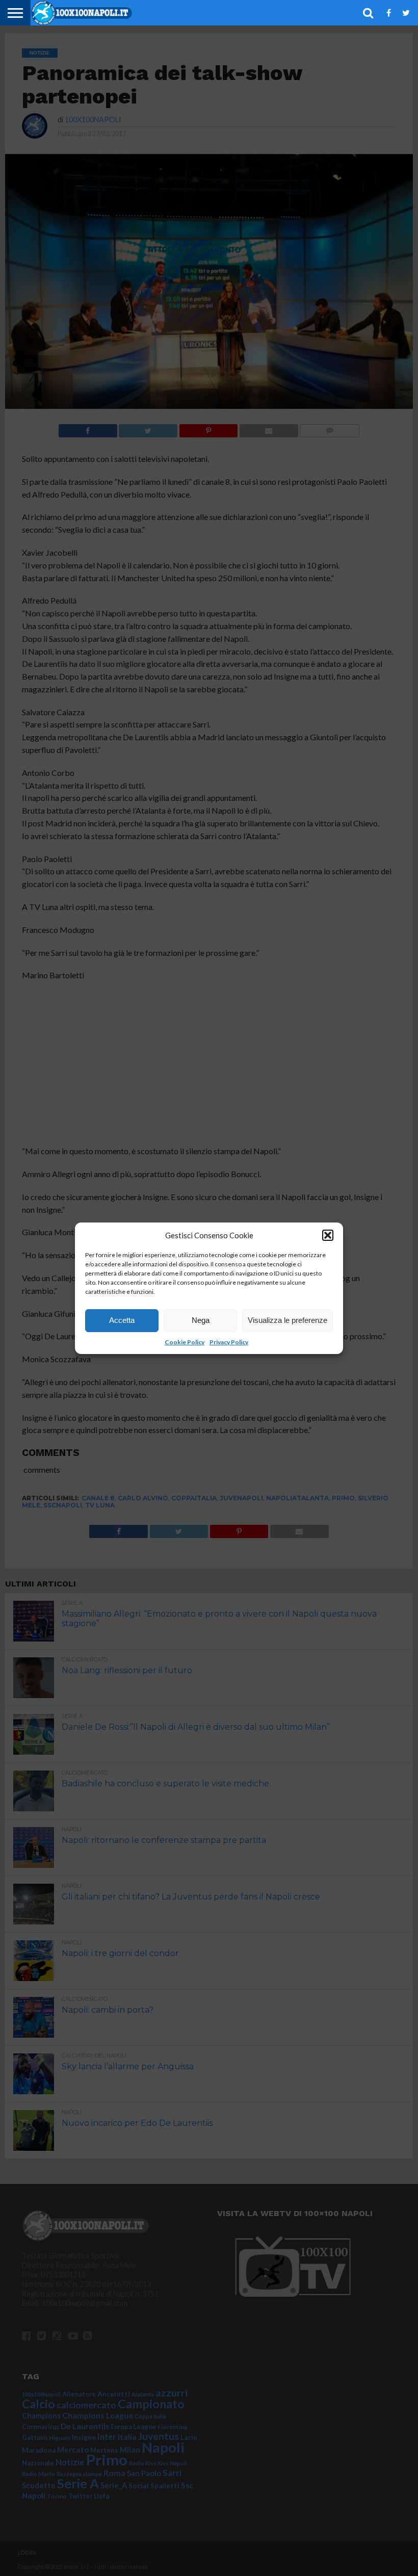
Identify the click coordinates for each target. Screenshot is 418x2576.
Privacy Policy (229, 1342)
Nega (201, 1320)
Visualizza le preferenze (288, 1320)
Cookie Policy (185, 1342)
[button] (328, 1235)
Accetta (122, 1320)
